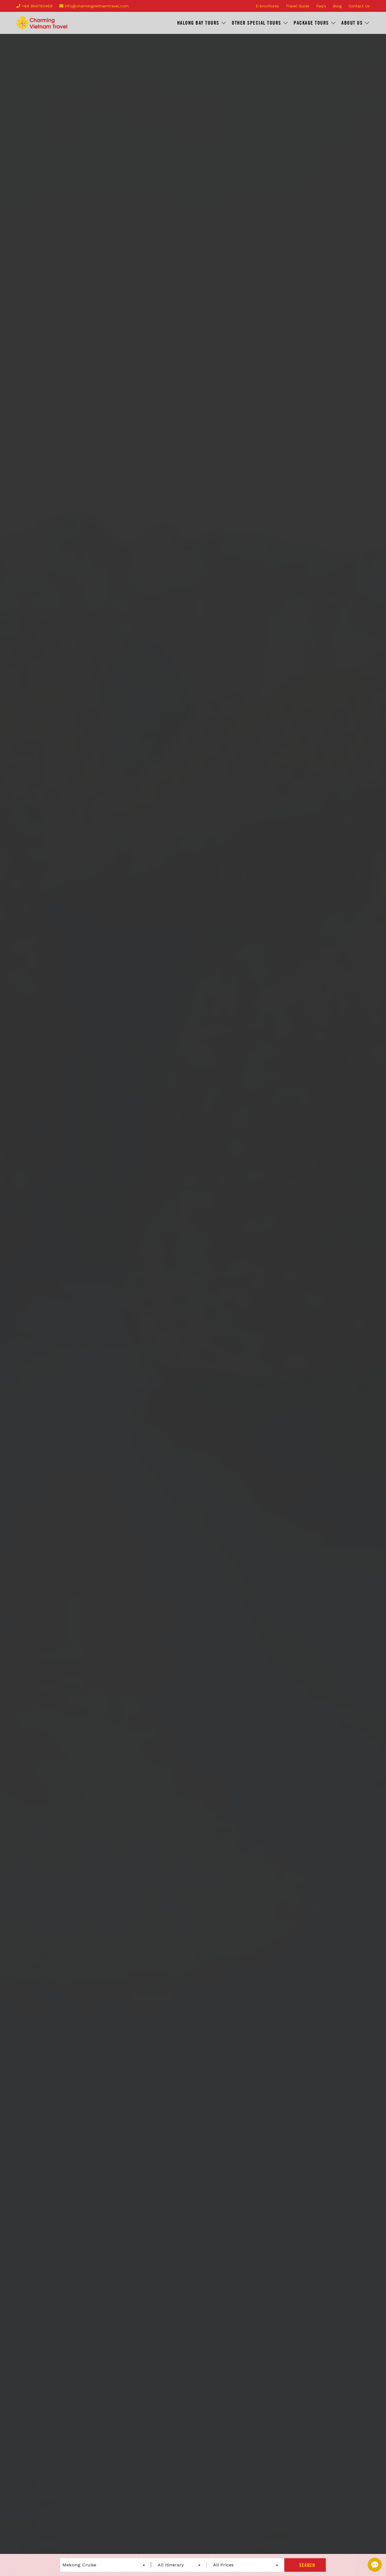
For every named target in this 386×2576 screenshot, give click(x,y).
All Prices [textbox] (223, 2565)
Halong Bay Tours (198, 23)
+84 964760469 (36, 6)
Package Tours (311, 23)
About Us (352, 23)
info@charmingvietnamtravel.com (96, 6)
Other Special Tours (256, 23)
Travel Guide (298, 6)
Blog (337, 6)
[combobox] (104, 2565)
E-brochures (267, 6)
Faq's (321, 6)
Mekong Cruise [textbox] (79, 2565)
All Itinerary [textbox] (171, 2565)
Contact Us (359, 6)
